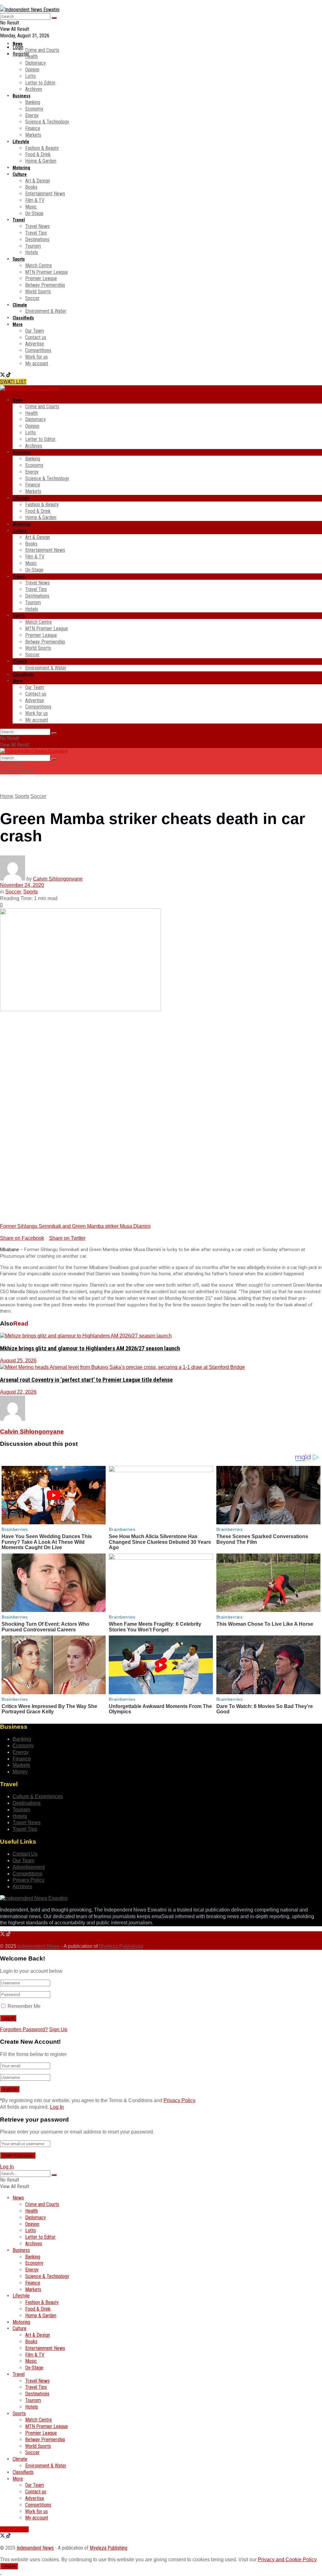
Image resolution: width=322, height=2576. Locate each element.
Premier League (41, 278)
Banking (33, 102)
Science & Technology (47, 122)
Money (20, 1772)
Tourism (33, 246)
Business (22, 96)
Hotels (32, 252)
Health (31, 56)
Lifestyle (21, 142)
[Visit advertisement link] (1, 3)
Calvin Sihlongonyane (58, 879)
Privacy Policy (28, 1880)
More (18, 324)
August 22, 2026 (18, 1392)
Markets (33, 135)
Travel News (37, 226)
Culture (20, 174)
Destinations (37, 239)
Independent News (39, 1946)
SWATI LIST (13, 382)
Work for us (36, 357)
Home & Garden (41, 161)
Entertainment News (45, 194)
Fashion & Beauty (42, 148)
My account (37, 363)
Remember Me (24, 2006)
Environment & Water (46, 311)
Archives (34, 89)
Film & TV (35, 200)
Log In (57, 2107)
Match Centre (39, 266)
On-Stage (34, 213)
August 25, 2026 (18, 1361)
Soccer (32, 298)
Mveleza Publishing (121, 1946)
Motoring (21, 168)
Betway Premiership (45, 285)
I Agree (9, 2566)
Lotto (31, 76)
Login (18, 47)
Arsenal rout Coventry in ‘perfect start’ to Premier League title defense (86, 1380)
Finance (33, 128)
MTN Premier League (47, 272)
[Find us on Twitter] (3, 375)
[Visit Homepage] (30, 10)
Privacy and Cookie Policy (287, 2560)
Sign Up (58, 2029)
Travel (19, 220)
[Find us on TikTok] (8, 375)
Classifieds (23, 318)
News (18, 44)
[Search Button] (54, 18)
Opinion (32, 70)
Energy (32, 115)
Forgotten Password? (24, 2029)
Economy (34, 109)
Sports (19, 259)
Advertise (35, 344)
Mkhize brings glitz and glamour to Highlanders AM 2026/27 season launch (90, 1348)
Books (31, 187)
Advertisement (29, 1867)
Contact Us (25, 1854)
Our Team (35, 331)
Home (7, 796)
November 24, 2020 (22, 885)
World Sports (38, 292)
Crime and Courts (42, 50)
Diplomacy (36, 63)
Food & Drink (38, 154)
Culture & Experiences (38, 1796)
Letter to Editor (40, 83)
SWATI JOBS (14, 2529)
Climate (20, 305)
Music (31, 207)
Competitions (38, 350)
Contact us (36, 337)
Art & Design (38, 181)
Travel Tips (36, 233)
